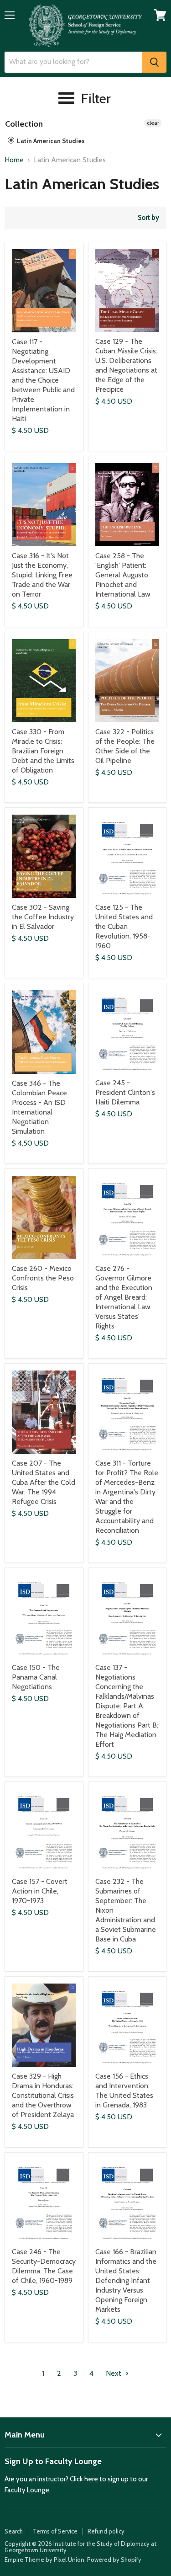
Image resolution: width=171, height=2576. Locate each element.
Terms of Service (55, 2531)
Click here (84, 2479)
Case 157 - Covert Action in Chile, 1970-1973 (40, 1891)
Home (14, 160)
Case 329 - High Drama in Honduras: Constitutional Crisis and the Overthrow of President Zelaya (43, 2095)
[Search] (154, 62)
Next (114, 2373)
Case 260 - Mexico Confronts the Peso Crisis (43, 1278)
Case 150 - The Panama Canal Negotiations (36, 1677)
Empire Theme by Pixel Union (44, 2560)
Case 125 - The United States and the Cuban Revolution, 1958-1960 (124, 926)
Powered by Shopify (114, 2560)
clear (153, 123)
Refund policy (106, 2531)
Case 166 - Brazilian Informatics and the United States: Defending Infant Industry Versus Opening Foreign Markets (126, 2280)
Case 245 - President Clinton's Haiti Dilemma (125, 1092)
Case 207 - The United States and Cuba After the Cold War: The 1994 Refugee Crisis (44, 1482)
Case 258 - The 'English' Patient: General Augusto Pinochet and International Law (123, 575)
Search (14, 2531)
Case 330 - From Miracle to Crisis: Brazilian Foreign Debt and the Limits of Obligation (43, 751)
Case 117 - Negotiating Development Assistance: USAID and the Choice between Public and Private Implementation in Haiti (43, 380)
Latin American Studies (50, 141)
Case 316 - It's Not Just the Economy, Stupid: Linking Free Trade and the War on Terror (42, 575)
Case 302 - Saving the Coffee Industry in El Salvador (43, 917)
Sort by (148, 218)
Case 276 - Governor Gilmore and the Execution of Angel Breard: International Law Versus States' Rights (124, 1297)
